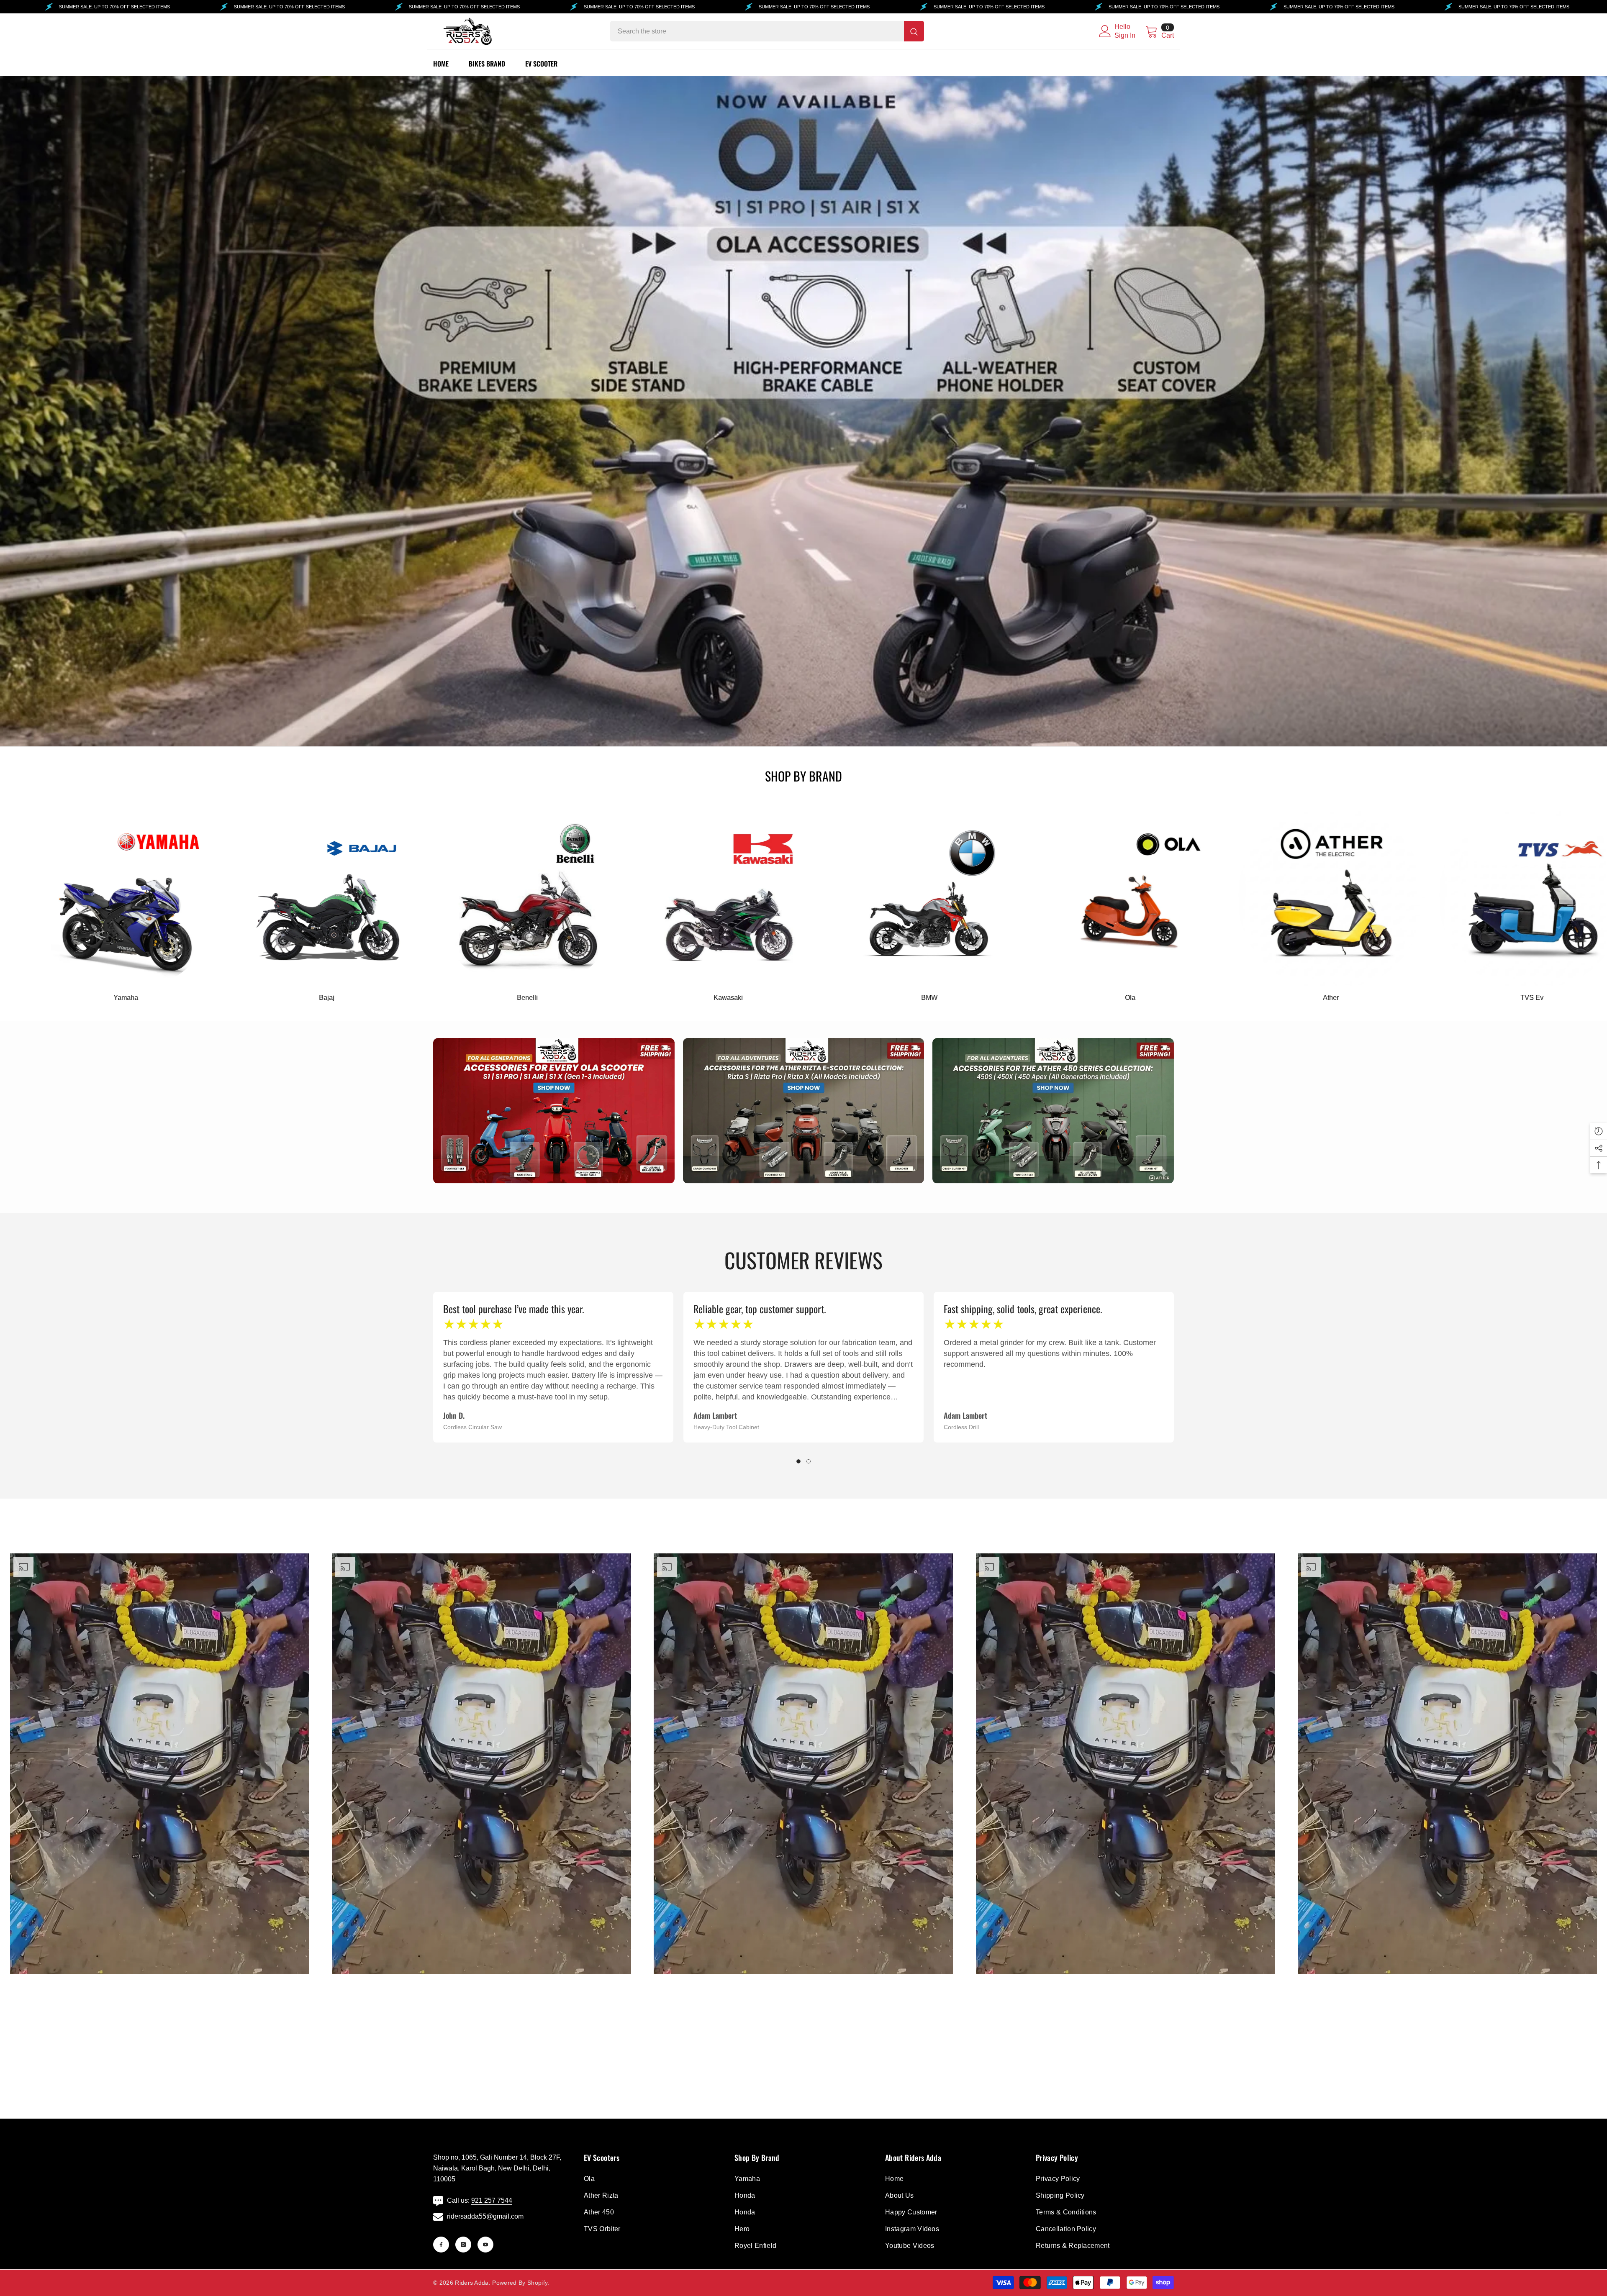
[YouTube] (485, 2245)
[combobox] (757, 31)
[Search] (767, 31)
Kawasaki (253, 998)
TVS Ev (1056, 998)
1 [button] (798, 1461)
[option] (553, 1367)
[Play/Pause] (22, 1996)
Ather (856, 998)
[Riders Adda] (253, 898)
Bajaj (1458, 998)
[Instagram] (463, 2245)
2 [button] (809, 1461)
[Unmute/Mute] (298, 1996)
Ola (655, 998)
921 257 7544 (492, 2200)
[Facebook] (441, 2245)
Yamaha (1257, 998)
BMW (454, 998)
